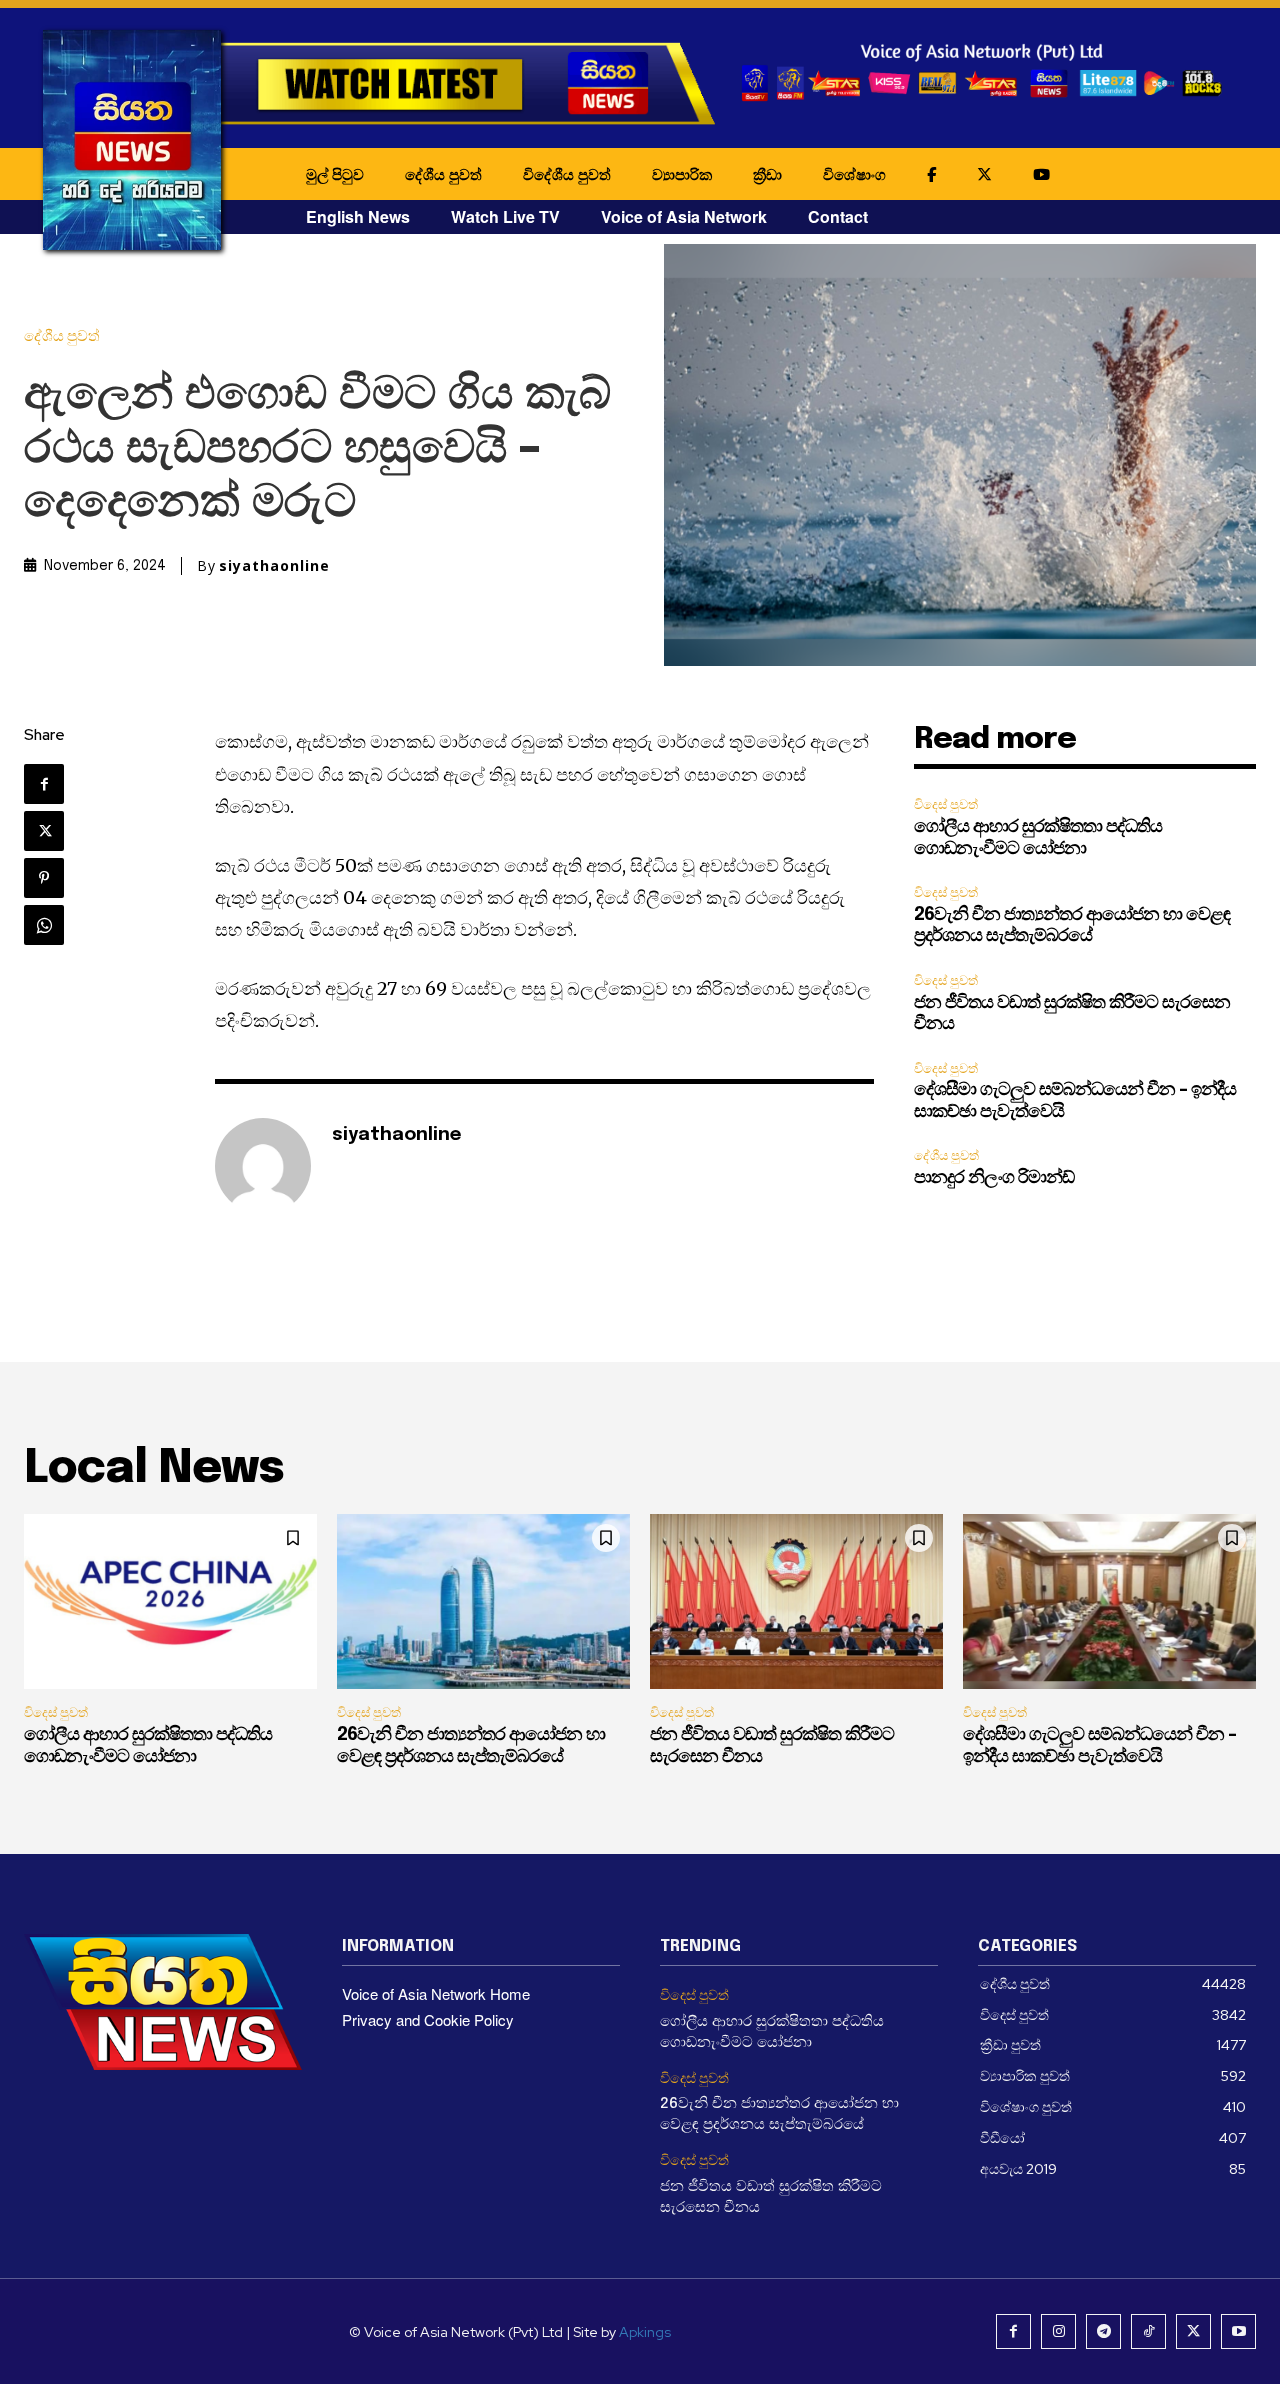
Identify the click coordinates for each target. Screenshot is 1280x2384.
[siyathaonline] (263, 1166)
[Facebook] (44, 784)
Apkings (645, 2332)
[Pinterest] (44, 878)
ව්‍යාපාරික (682, 174)
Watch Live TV (505, 216)
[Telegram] (1103, 2331)
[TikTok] (1148, 2331)
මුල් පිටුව (335, 174)
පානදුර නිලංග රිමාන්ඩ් (994, 1178)
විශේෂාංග (854, 174)
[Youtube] (1238, 2331)
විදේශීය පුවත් (567, 174)
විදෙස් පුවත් (946, 804)
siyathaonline (274, 566)
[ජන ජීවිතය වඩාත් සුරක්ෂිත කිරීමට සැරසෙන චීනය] (796, 1602)
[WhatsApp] (44, 925)
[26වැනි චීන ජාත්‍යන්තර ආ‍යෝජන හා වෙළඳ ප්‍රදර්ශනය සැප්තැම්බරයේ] (483, 1602)
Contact (838, 216)
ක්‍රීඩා (767, 174)
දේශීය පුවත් (443, 174)
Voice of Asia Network (684, 216)
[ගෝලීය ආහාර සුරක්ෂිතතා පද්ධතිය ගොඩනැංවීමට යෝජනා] (170, 1602)
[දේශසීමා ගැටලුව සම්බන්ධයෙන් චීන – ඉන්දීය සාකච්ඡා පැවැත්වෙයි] (1109, 1602)
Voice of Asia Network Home (436, 1993)
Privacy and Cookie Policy (428, 2019)
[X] (44, 831)
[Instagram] (1058, 2331)
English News (358, 216)
